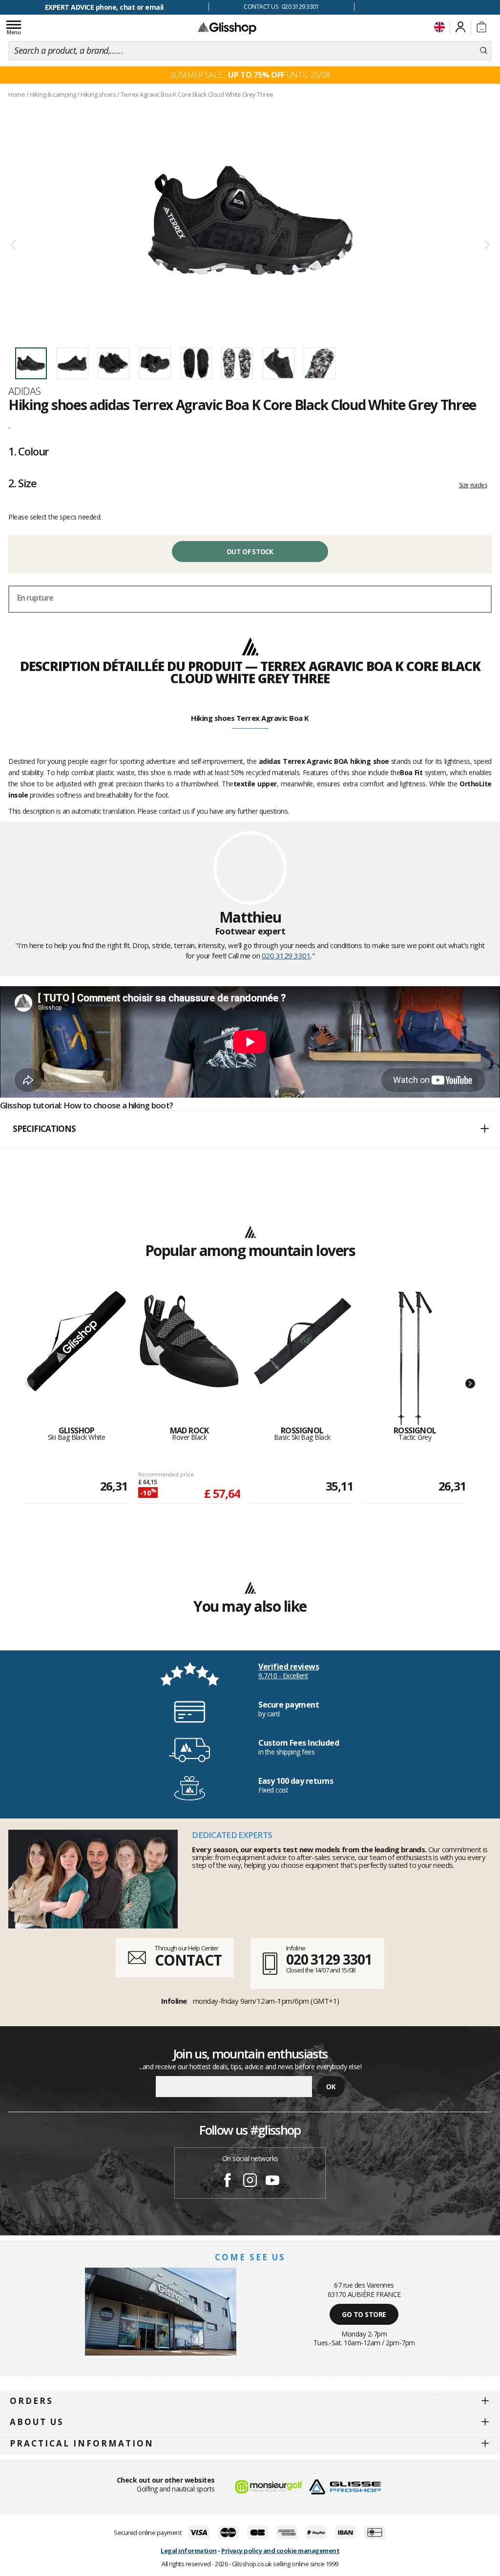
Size (22, 483)
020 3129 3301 (286, 955)
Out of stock (250, 552)
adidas (25, 391)
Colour (29, 451)
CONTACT (188, 1960)
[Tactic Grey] (415, 1359)
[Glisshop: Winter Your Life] (227, 28)
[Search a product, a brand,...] (484, 51)
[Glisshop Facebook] (228, 2182)
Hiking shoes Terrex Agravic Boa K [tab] (250, 718)
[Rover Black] (189, 1359)
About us (37, 2422)
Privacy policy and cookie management (280, 2551)
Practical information (82, 2443)
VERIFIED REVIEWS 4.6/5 (104, 7)
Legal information (189, 2551)
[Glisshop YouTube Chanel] (272, 2182)
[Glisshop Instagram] (250, 2182)
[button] (250, 1129)
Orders (31, 2401)
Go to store (364, 2314)
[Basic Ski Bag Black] (302, 1359)
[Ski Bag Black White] (76, 1359)
